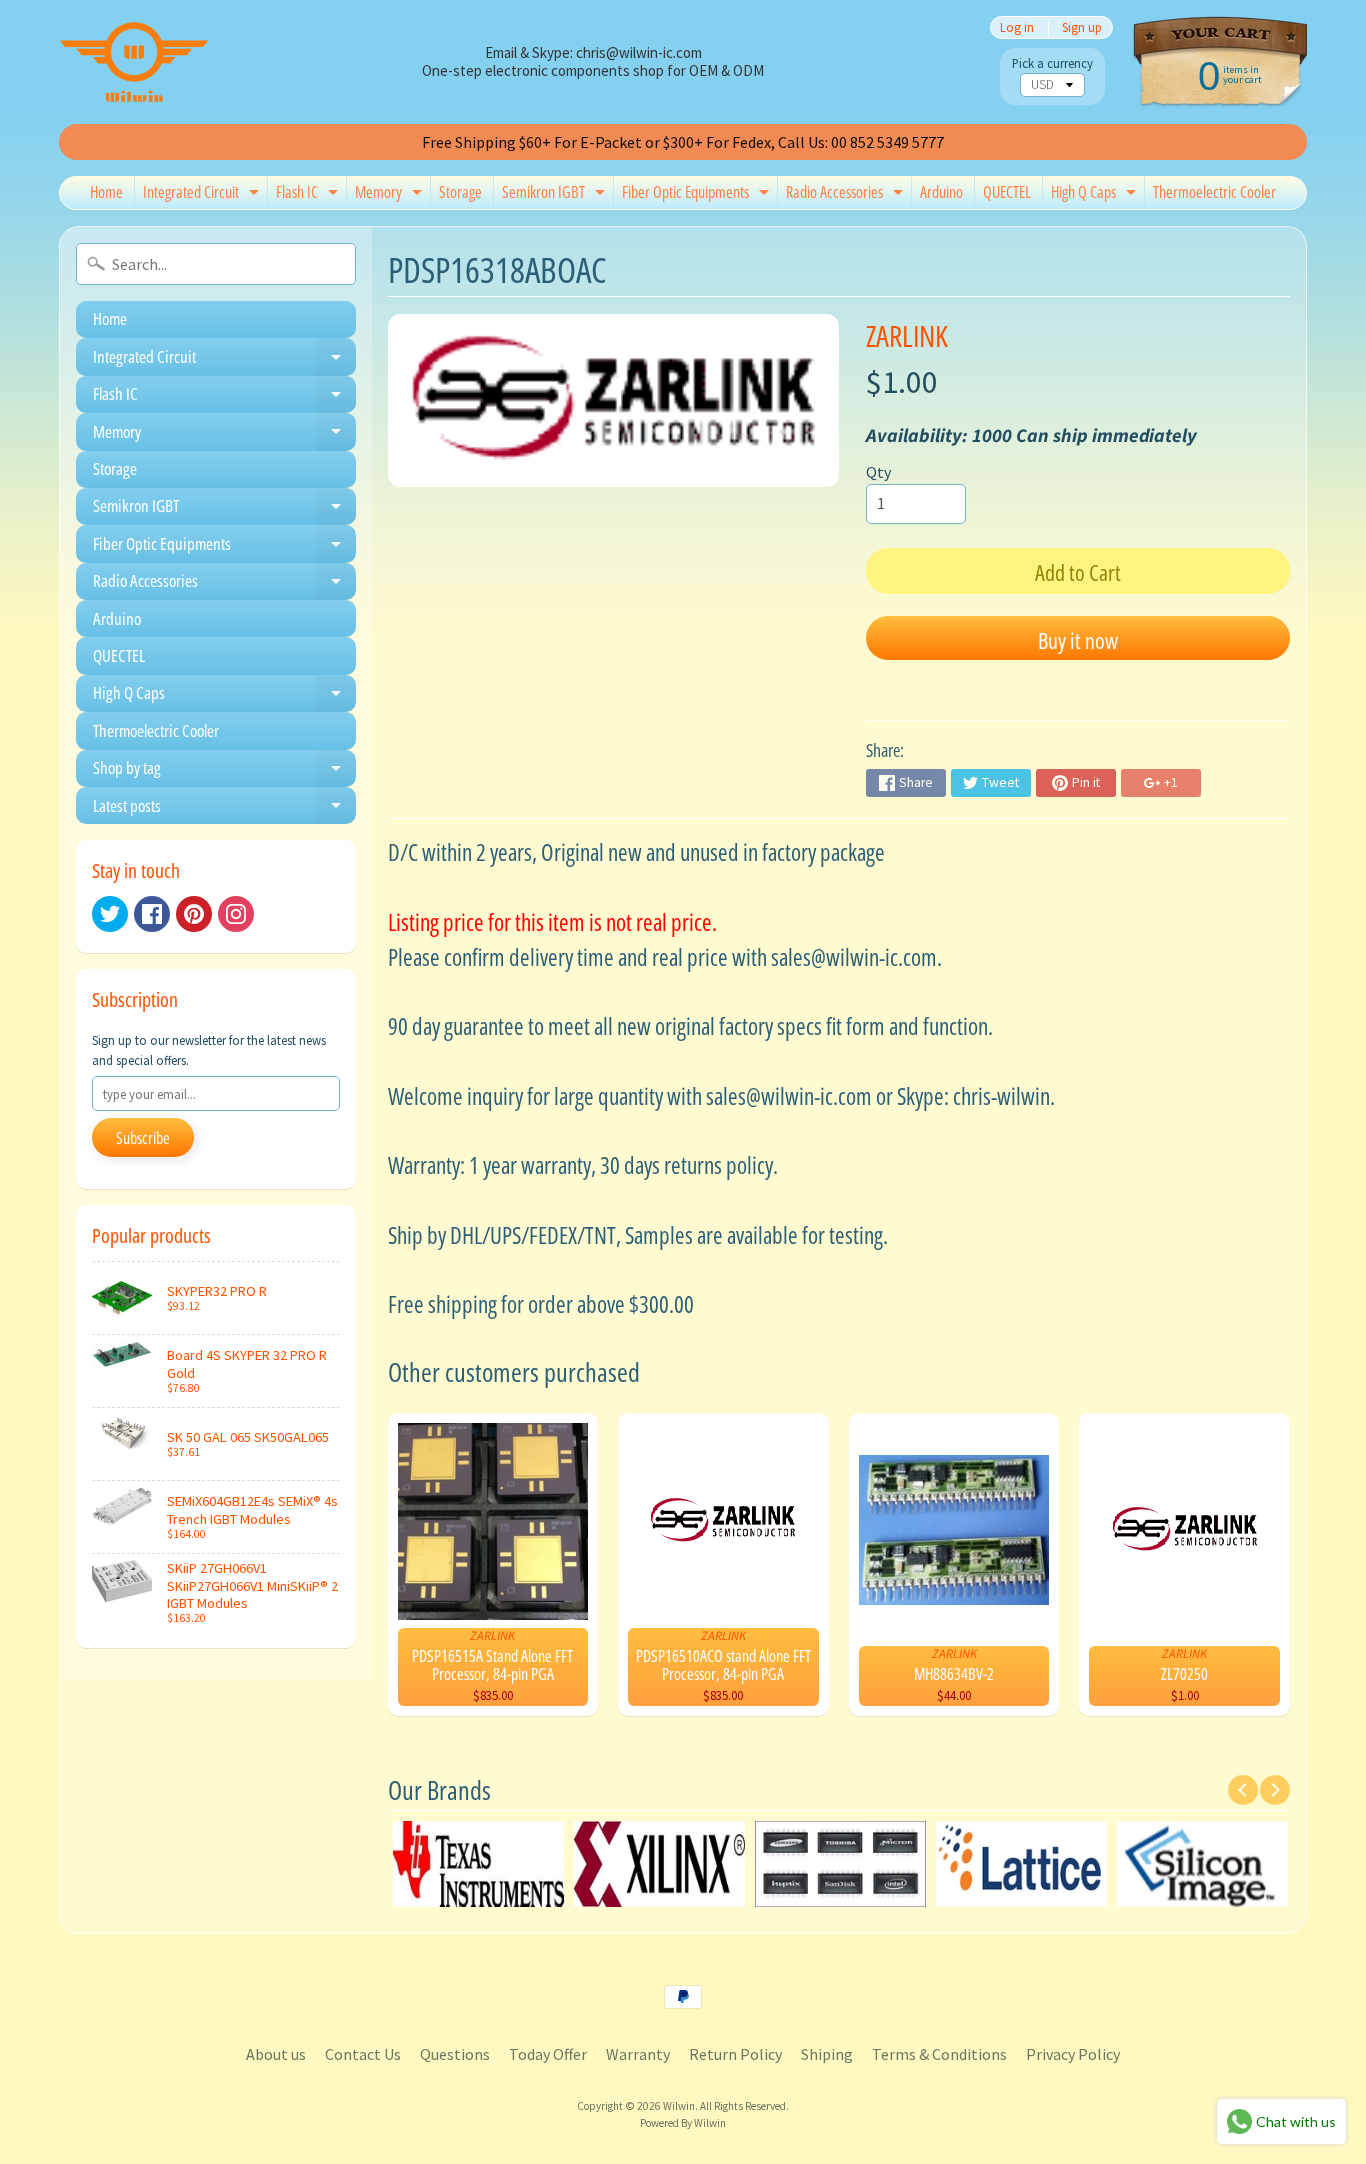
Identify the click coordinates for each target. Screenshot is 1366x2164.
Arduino (941, 192)
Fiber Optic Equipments (698, 195)
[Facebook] (152, 914)
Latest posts (224, 809)
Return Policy (735, 2054)
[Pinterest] (194, 914)
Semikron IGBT (556, 195)
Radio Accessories (847, 195)
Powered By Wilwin (683, 2123)
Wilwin (679, 2106)
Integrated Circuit (203, 195)
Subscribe (143, 1138)
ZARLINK (907, 335)
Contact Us (363, 2054)
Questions (455, 2054)
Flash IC (309, 195)
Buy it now (1078, 640)
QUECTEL (1007, 192)
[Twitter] (110, 914)
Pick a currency (1052, 63)
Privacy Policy (1073, 2054)
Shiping (827, 2054)
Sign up (1082, 27)
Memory (391, 195)
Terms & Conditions (939, 2054)
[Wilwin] (134, 62)
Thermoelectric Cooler (1214, 192)
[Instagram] (236, 914)
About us (276, 2054)
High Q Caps (1096, 195)
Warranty (638, 2054)
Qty (878, 472)
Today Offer (548, 2054)
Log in (1017, 27)
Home (106, 192)
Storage (460, 192)
